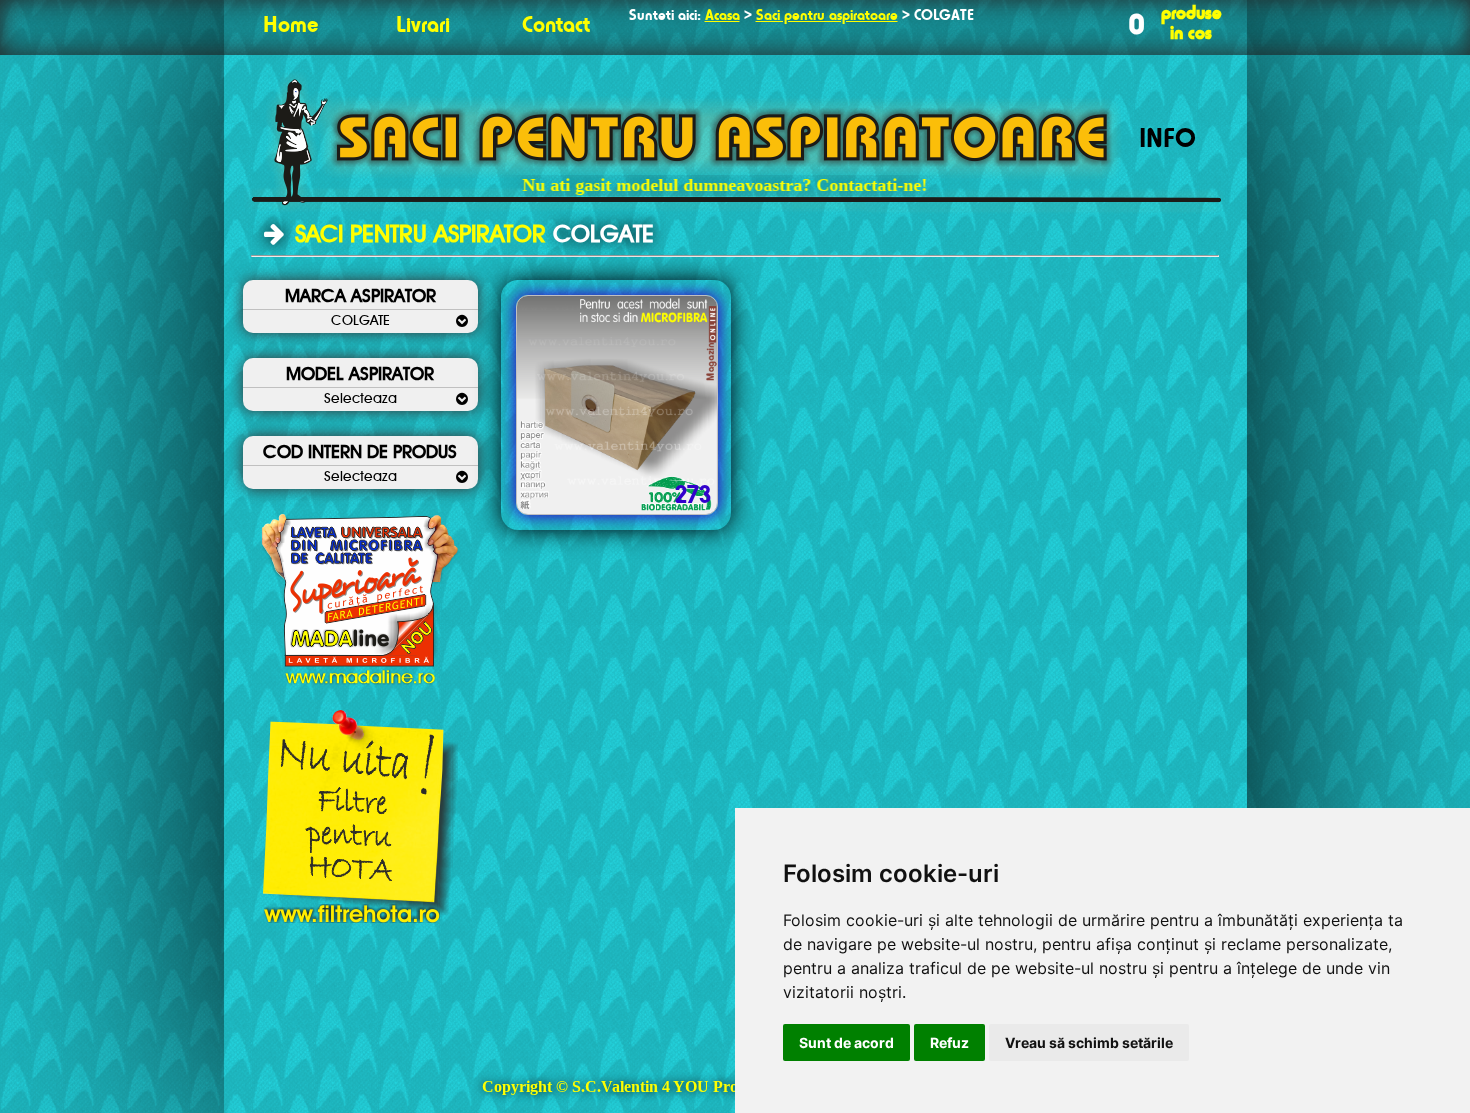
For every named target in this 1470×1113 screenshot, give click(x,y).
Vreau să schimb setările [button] (1089, 1042)
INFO (1167, 140)
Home (290, 26)
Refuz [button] (949, 1042)
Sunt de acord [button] (846, 1042)
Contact (556, 26)
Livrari (423, 26)
